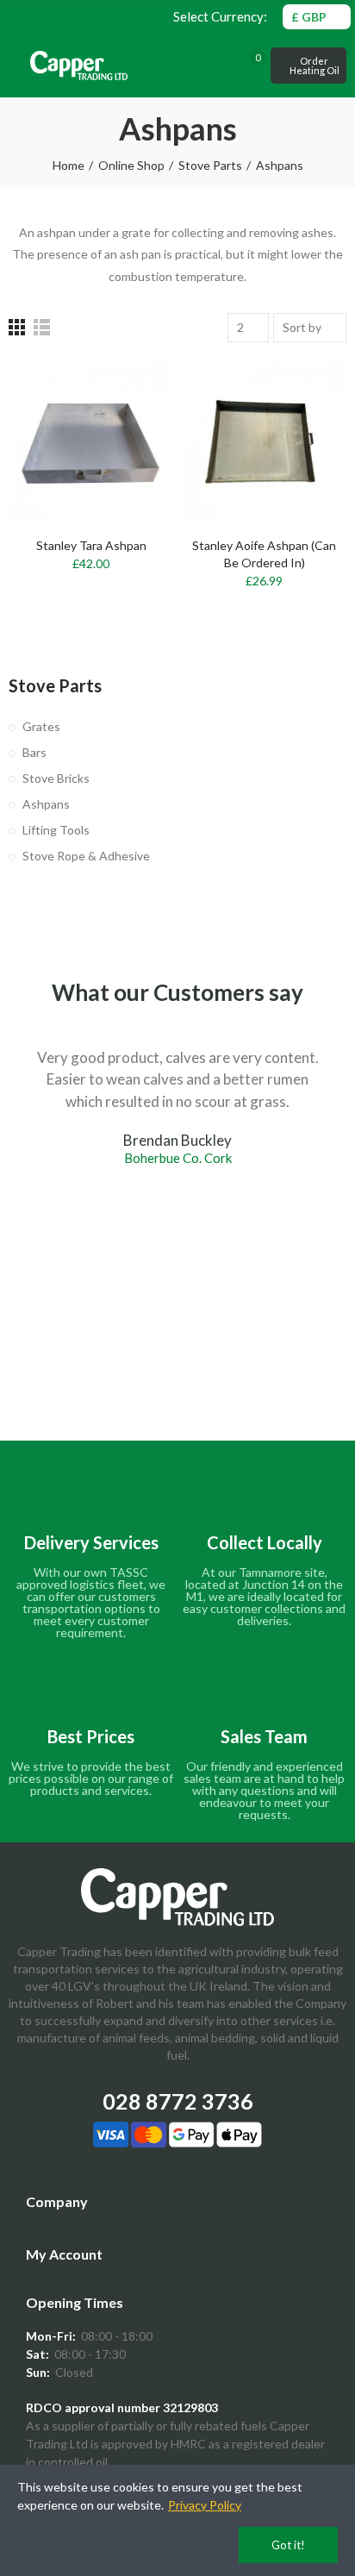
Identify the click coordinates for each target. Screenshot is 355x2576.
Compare (130, 390)
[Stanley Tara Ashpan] (91, 442)
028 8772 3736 (178, 2101)
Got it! (288, 2545)
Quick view (130, 459)
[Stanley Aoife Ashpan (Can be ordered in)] (264, 442)
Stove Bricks (56, 778)
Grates (41, 726)
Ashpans (46, 804)
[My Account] (231, 66)
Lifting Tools (56, 830)
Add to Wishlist (130, 424)
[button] (308, 66)
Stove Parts (55, 685)
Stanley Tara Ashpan (91, 545)
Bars (34, 752)
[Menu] (17, 66)
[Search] (209, 66)
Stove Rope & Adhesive (86, 856)
